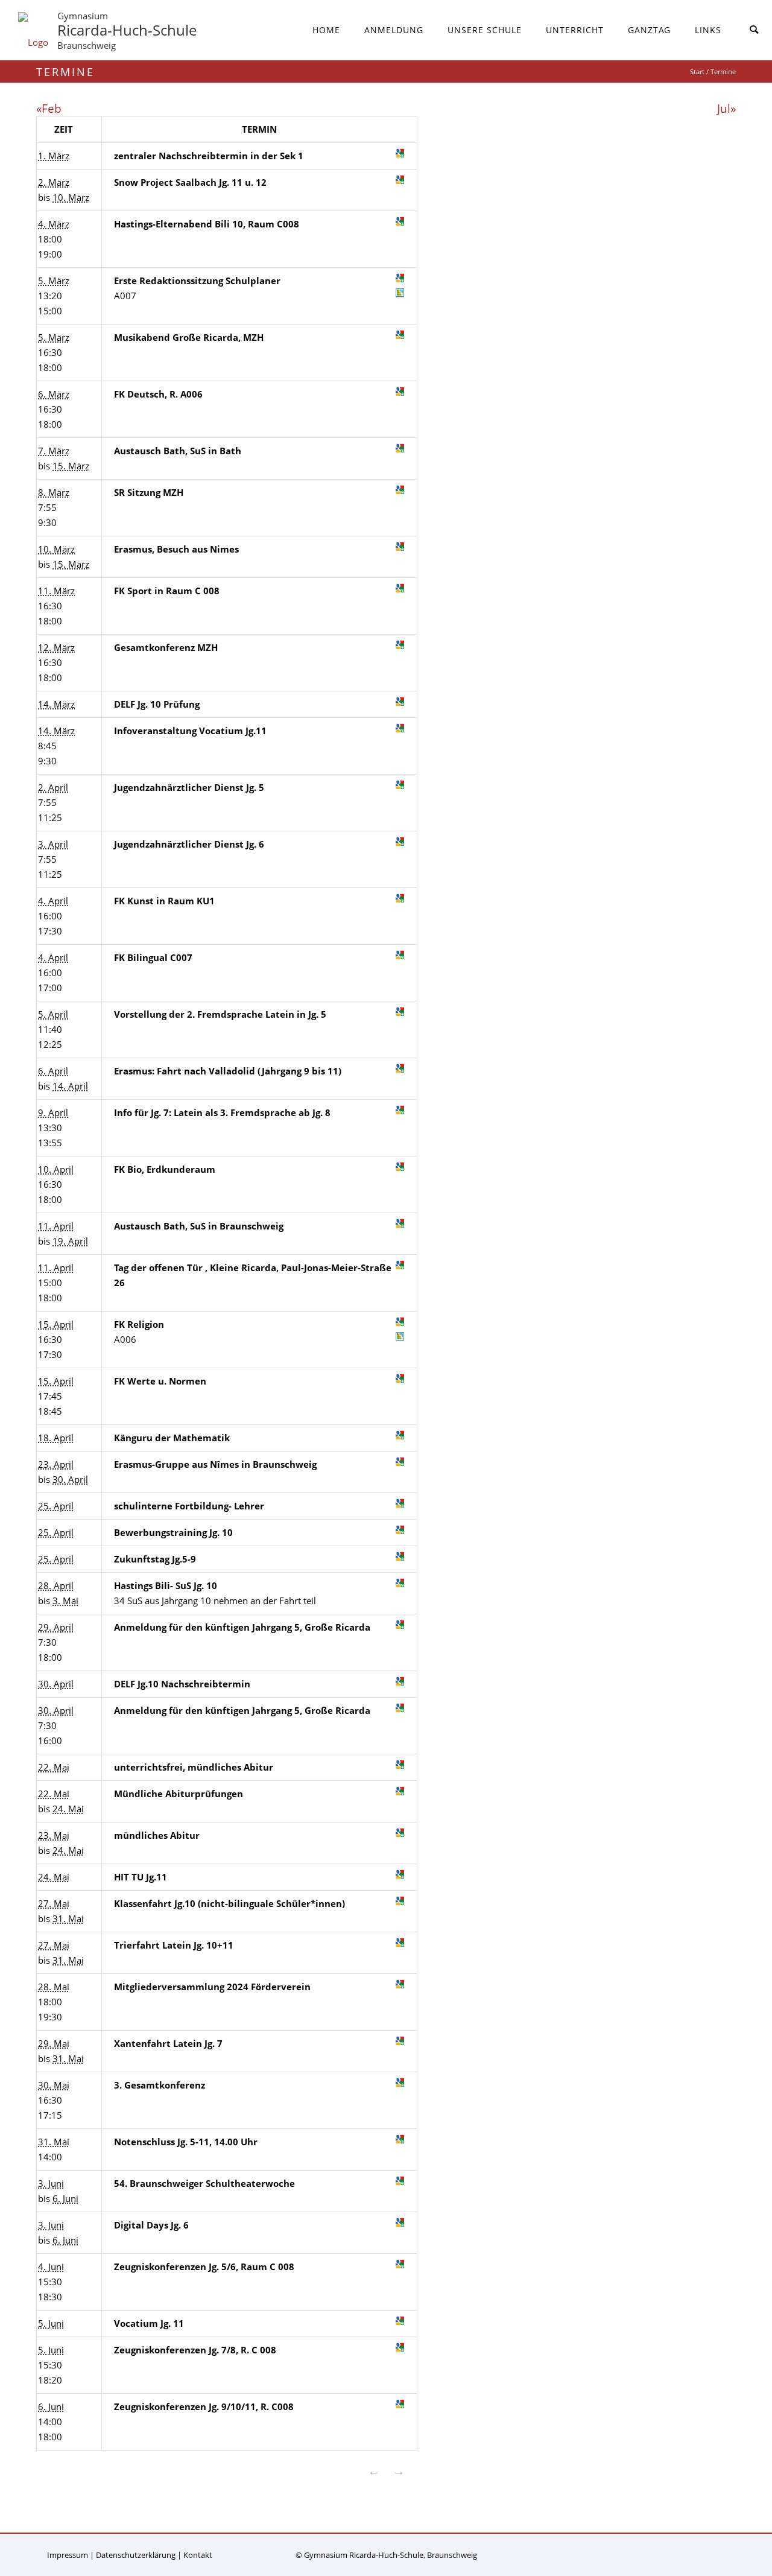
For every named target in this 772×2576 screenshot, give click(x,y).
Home (326, 30)
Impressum (68, 2555)
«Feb (49, 108)
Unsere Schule (485, 30)
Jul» (726, 108)
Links (708, 30)
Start (697, 71)
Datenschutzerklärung (136, 2555)
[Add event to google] (400, 153)
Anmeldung (394, 30)
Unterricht (575, 30)
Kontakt (198, 2555)
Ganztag (649, 30)
